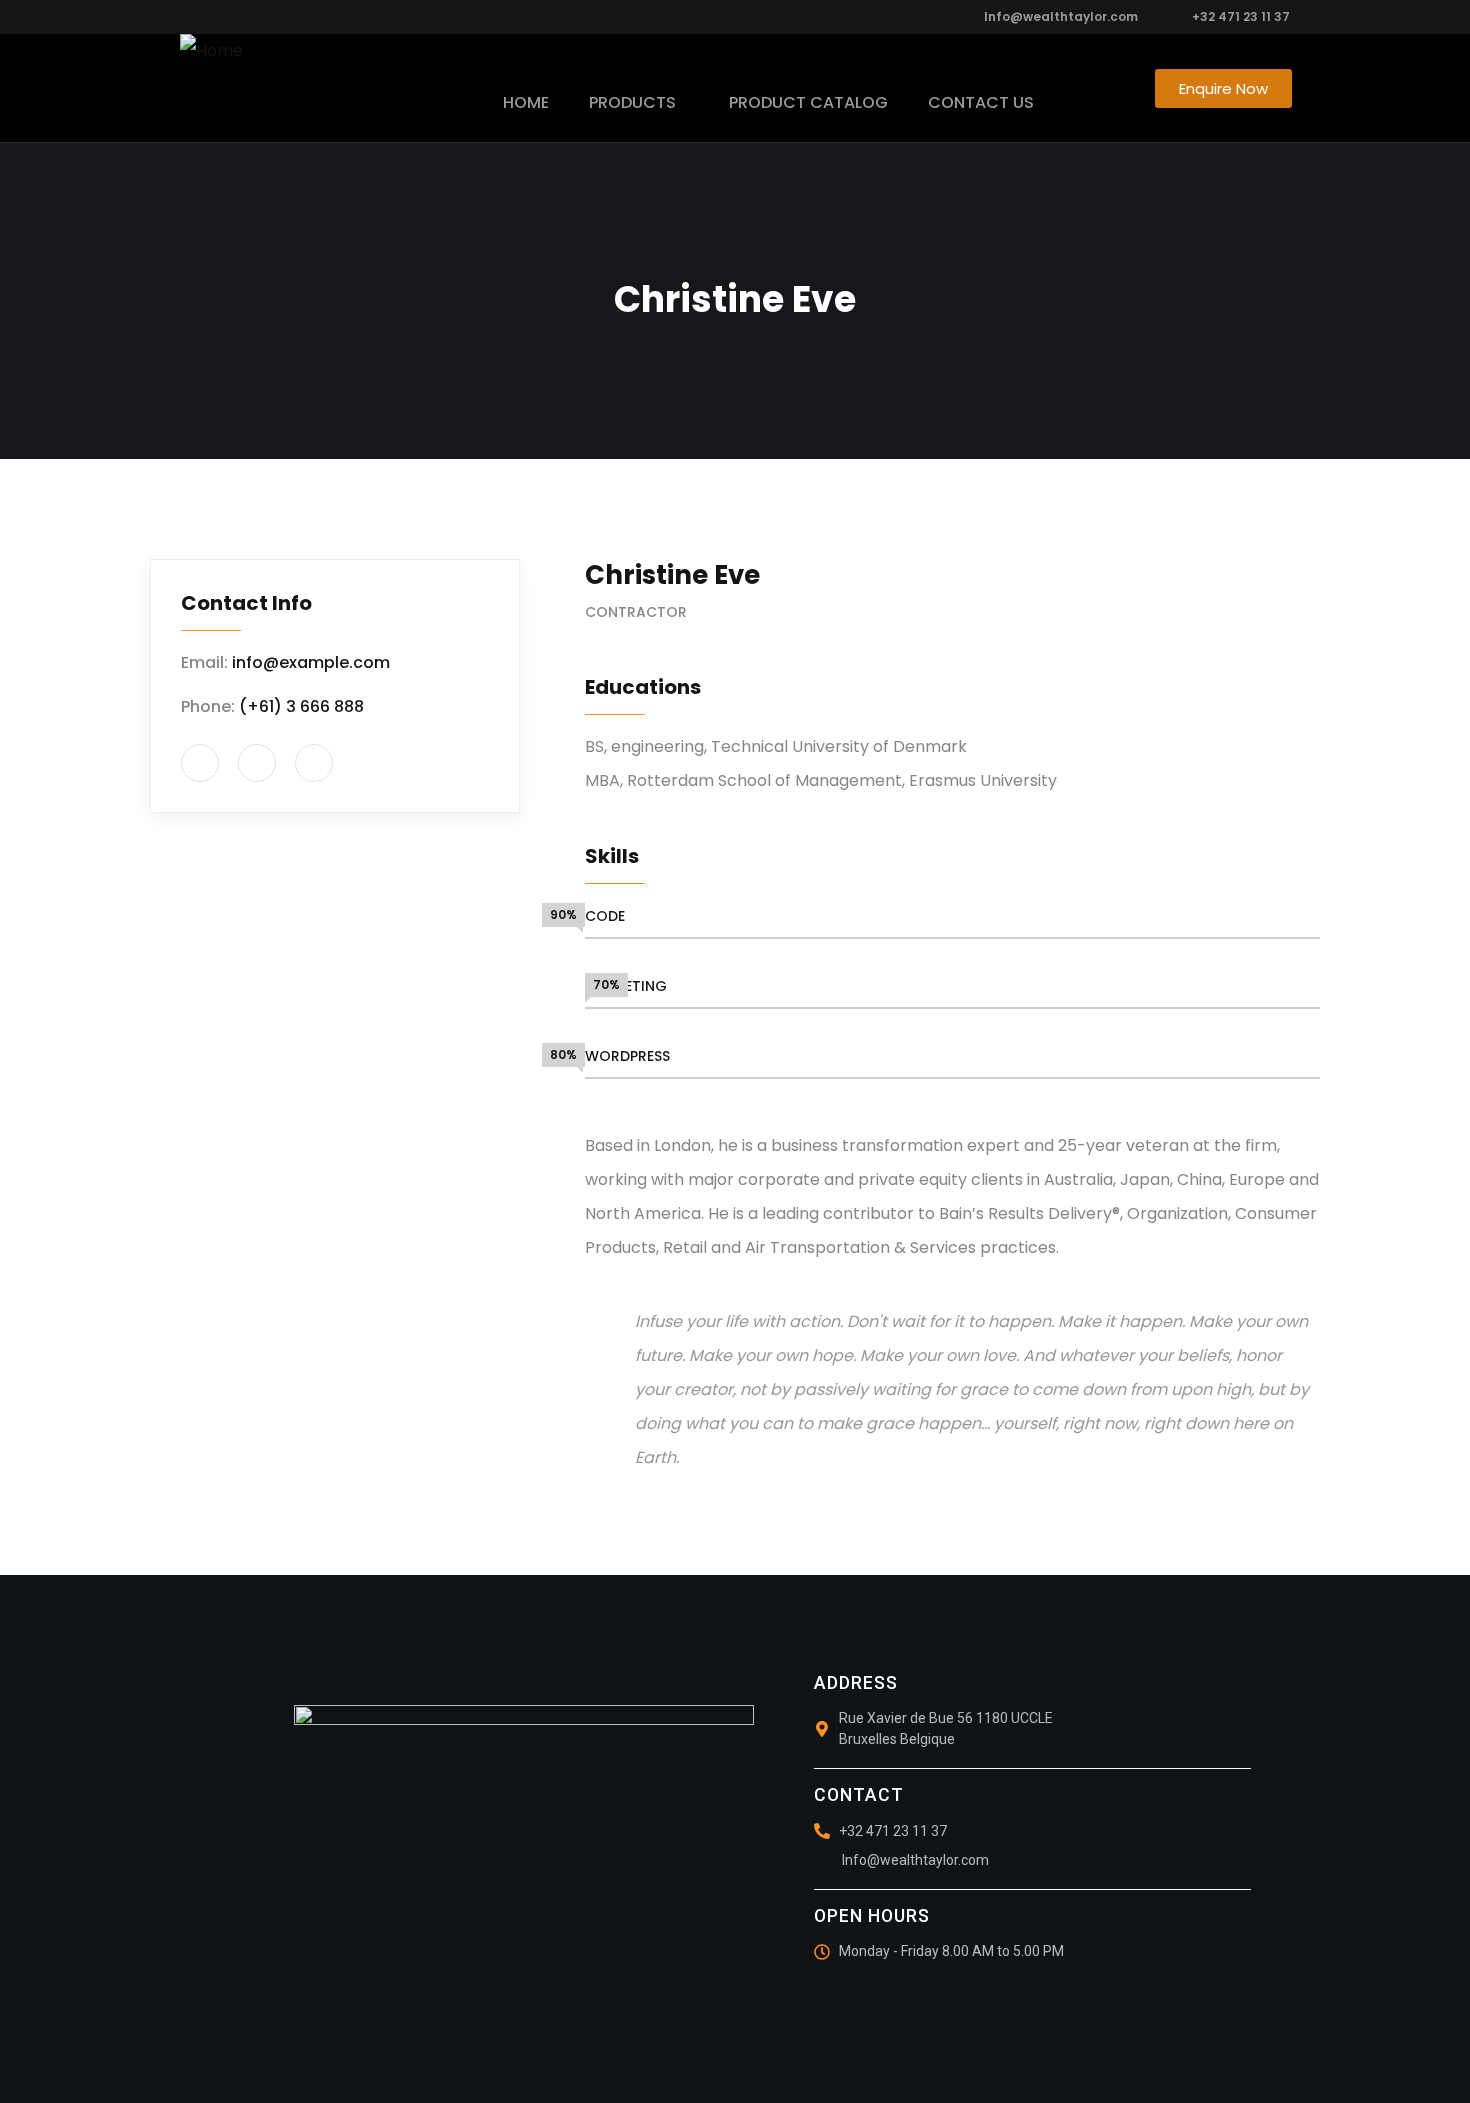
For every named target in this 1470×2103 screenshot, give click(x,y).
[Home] (211, 51)
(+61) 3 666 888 (301, 706)
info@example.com (311, 662)
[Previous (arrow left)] (35, 1052)
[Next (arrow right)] (1435, 1052)
